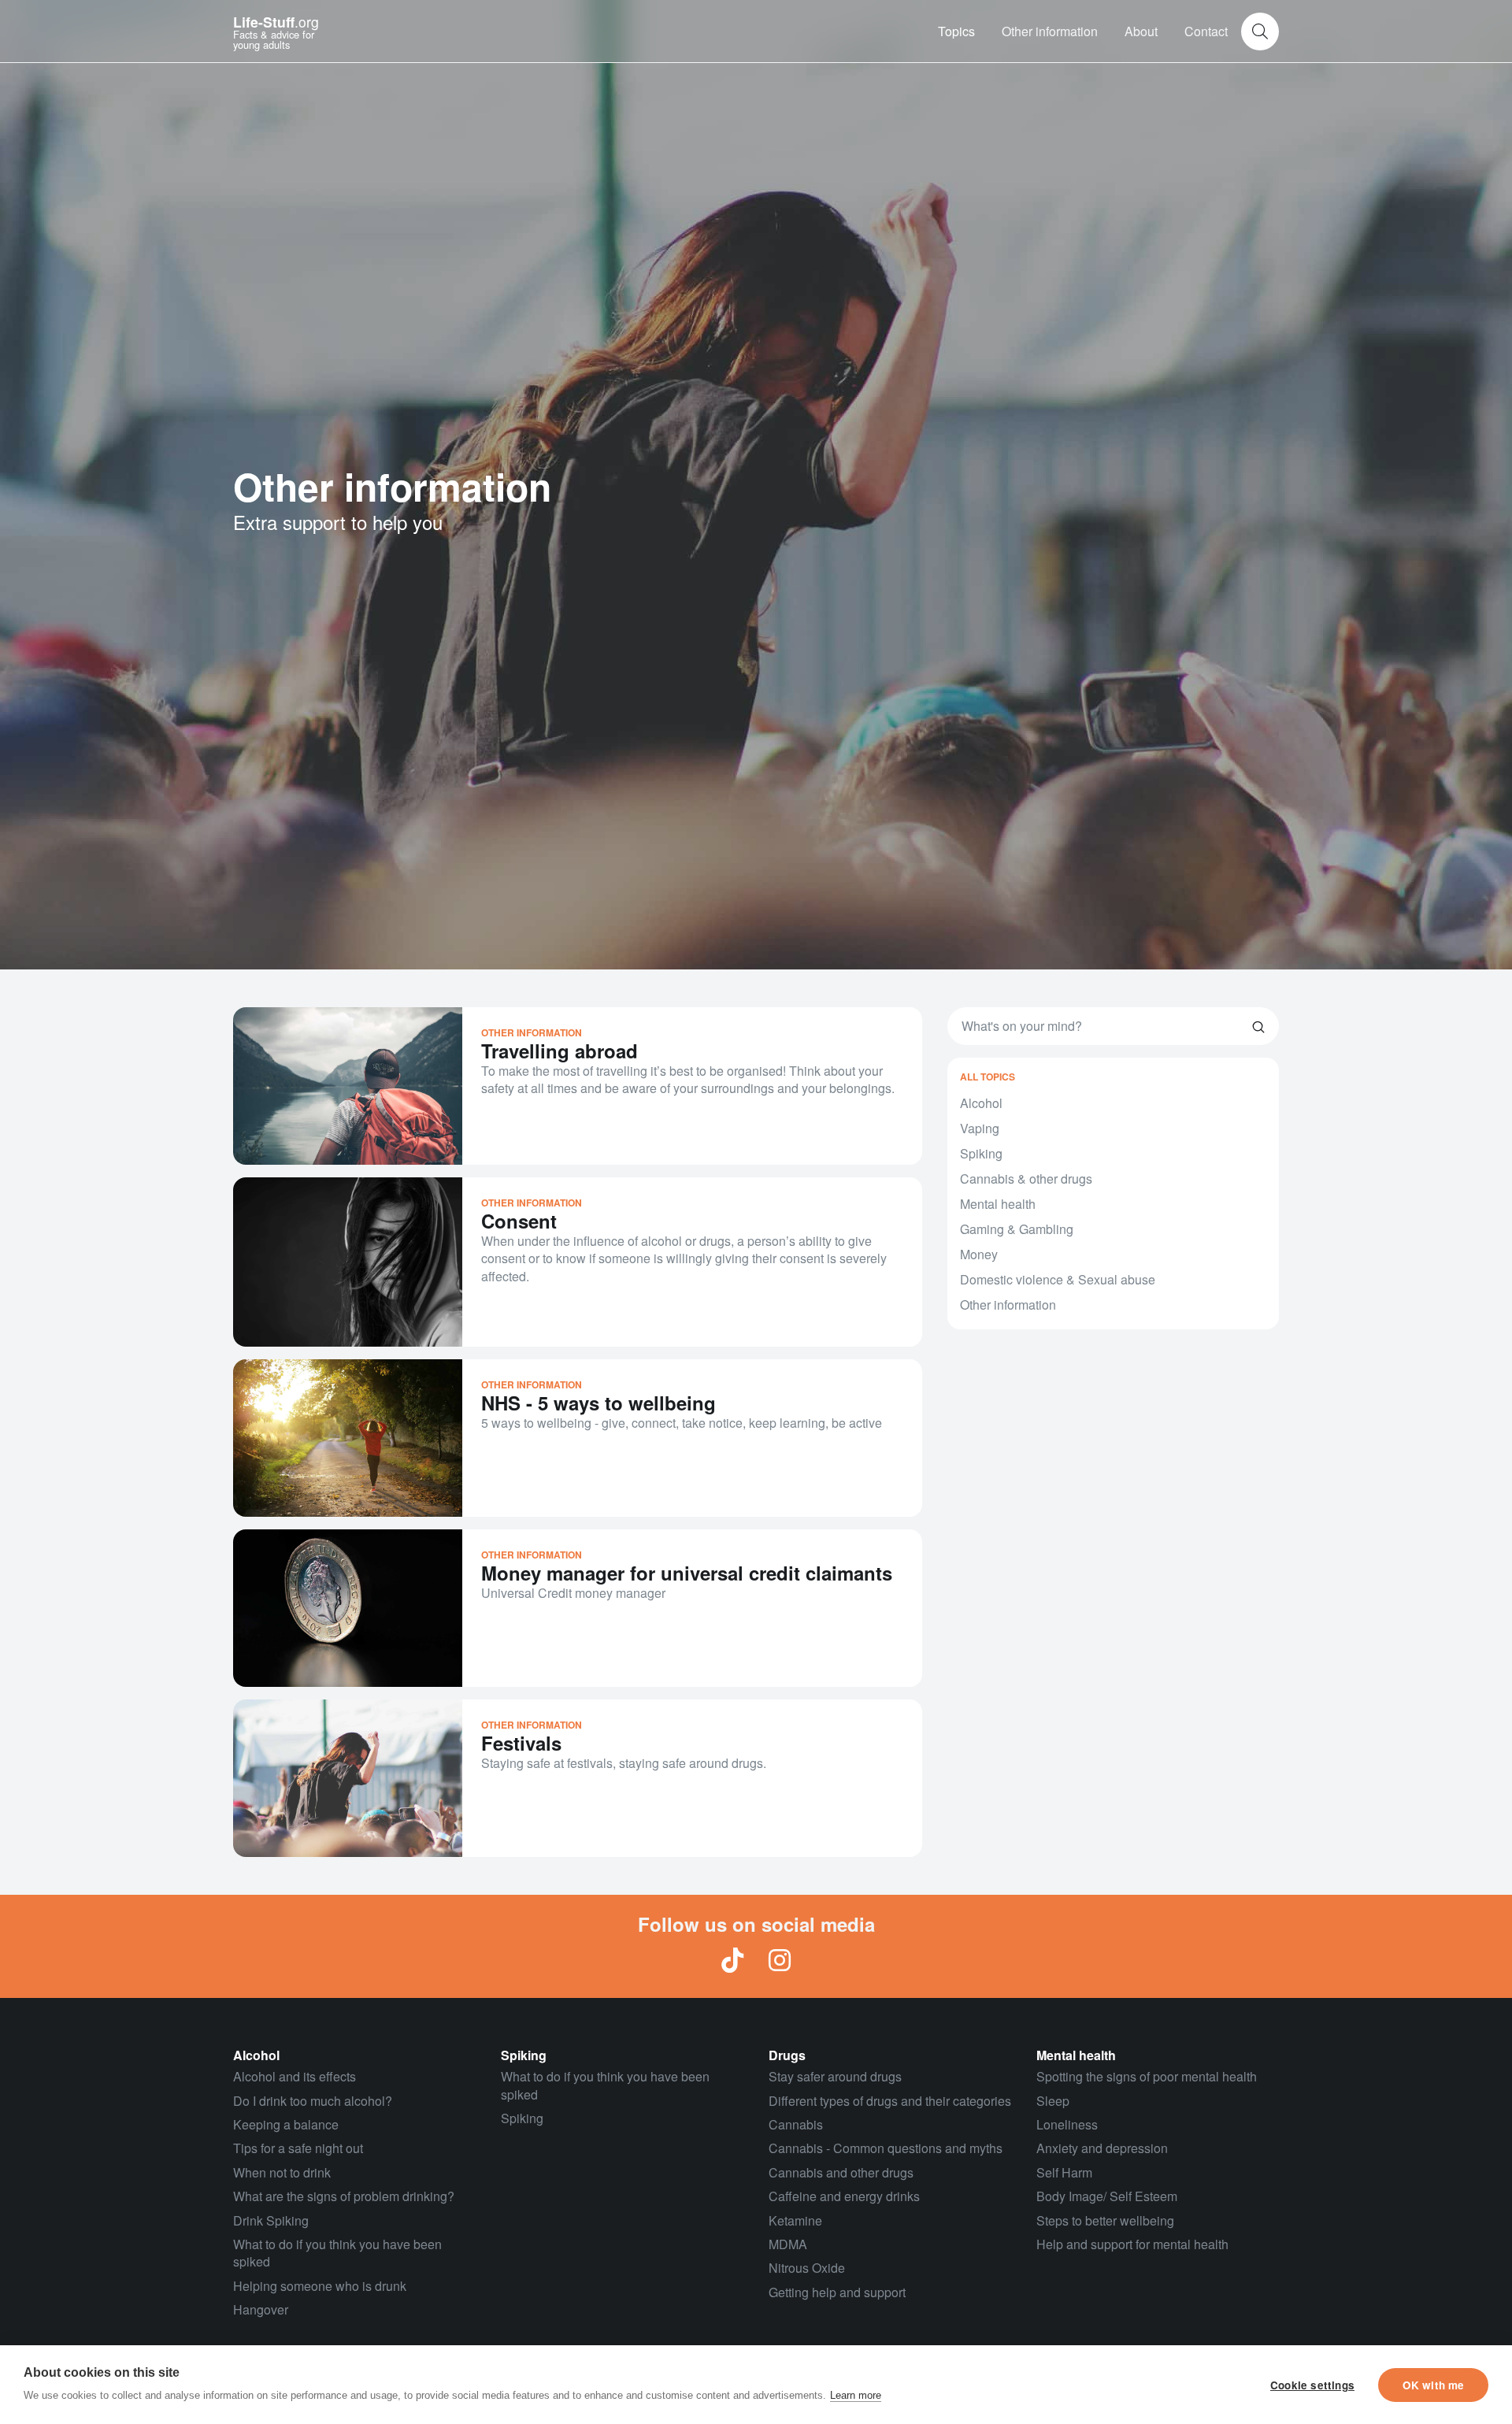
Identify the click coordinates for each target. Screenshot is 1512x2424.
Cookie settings (1312, 2385)
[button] (956, 32)
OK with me (1434, 2385)
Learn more (856, 2395)
